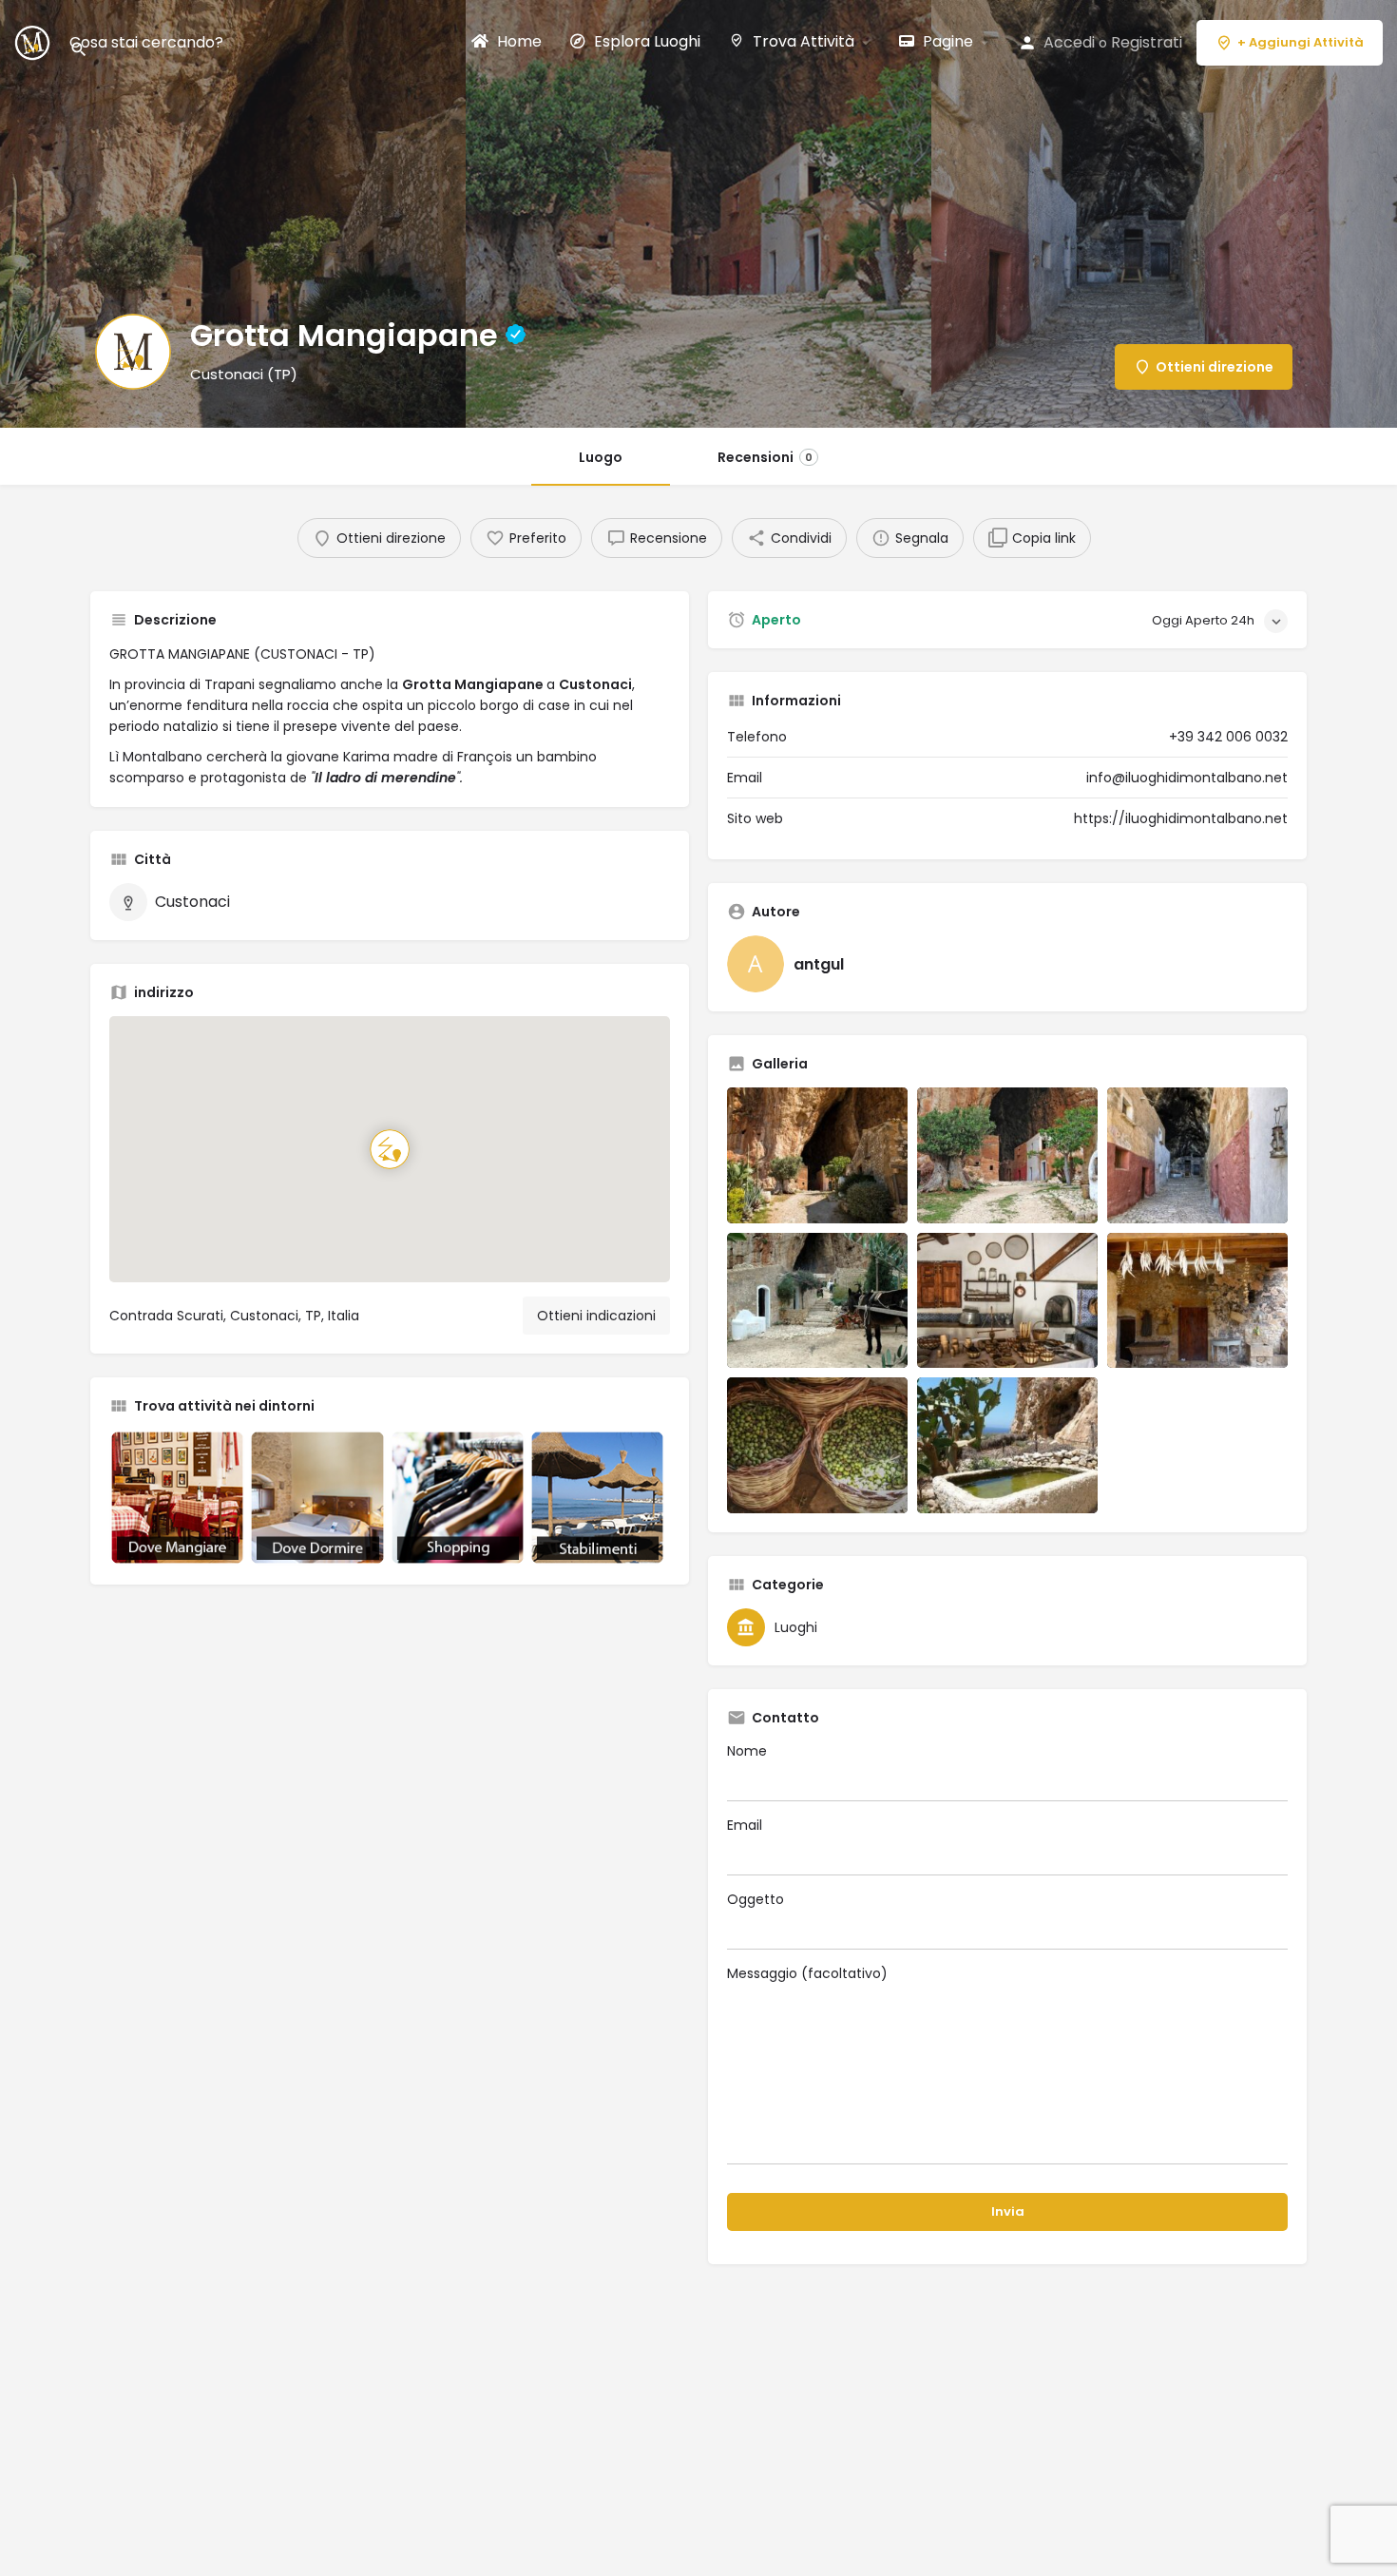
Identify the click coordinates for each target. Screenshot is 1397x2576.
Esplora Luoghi (645, 42)
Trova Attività (802, 42)
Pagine (946, 42)
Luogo (601, 457)
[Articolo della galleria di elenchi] (817, 1155)
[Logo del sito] (35, 41)
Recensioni (765, 457)
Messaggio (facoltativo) (807, 1973)
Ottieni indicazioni (596, 1316)
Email (745, 1825)
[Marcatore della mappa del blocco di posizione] (390, 1149)
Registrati (1147, 42)
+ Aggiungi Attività (1301, 42)
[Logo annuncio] (133, 352)
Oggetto (756, 1899)
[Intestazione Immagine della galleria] (233, 214)
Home (517, 42)
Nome (747, 1751)
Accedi (1069, 42)
